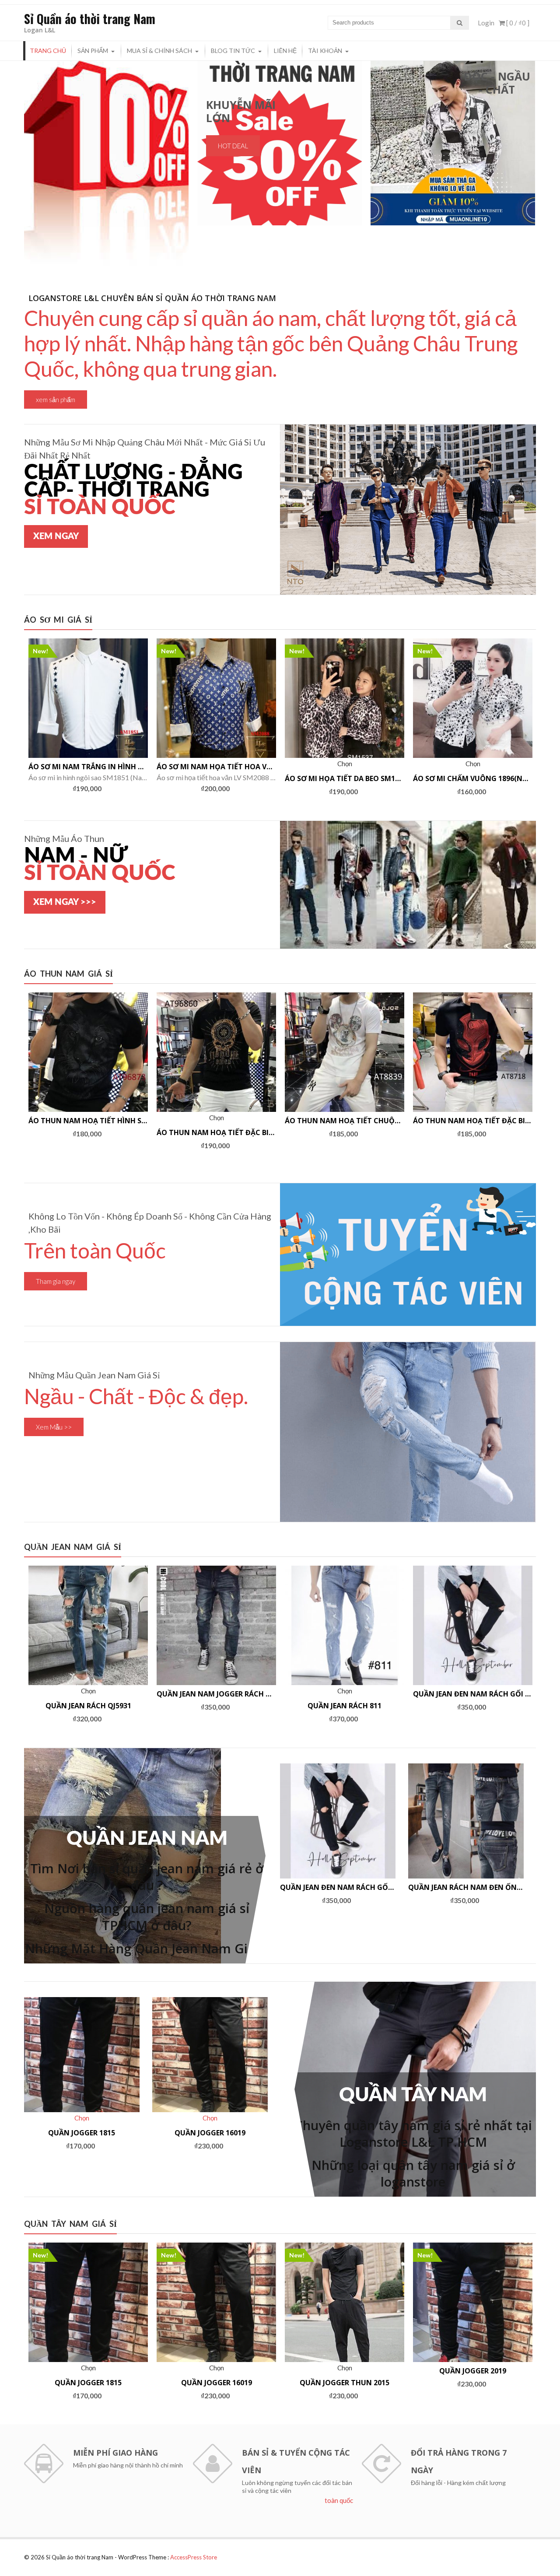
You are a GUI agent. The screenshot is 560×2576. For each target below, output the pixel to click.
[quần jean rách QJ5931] (88, 1625)
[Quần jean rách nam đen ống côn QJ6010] (466, 1821)
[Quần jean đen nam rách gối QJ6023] (473, 1625)
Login (486, 23)
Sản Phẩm (93, 51)
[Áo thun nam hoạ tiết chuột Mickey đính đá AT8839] (345, 1052)
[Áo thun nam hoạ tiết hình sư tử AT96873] (88, 1052)
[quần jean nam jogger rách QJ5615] (216, 1625)
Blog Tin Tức (233, 51)
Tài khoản (325, 51)
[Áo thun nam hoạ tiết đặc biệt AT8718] (473, 1052)
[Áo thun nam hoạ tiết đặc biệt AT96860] (216, 1052)
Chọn (88, 749)
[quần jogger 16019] (210, 2055)
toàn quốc (339, 2500)
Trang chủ (48, 51)
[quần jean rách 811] (345, 1625)
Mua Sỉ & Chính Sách (159, 51)
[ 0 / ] (517, 23)
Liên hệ (285, 51)
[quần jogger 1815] (82, 2055)
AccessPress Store (194, 2557)
